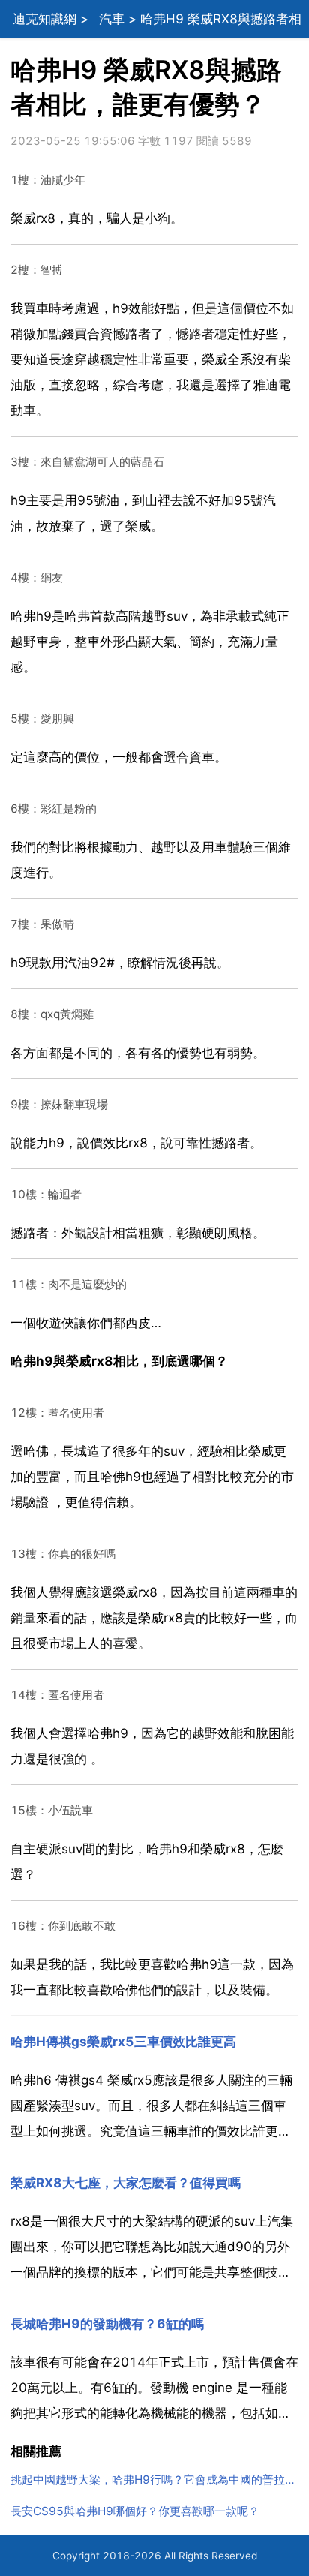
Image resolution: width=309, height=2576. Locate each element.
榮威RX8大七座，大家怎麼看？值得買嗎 (126, 2183)
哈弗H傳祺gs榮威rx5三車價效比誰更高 (123, 2042)
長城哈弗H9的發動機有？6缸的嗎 (107, 2324)
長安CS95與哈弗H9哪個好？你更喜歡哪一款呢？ (135, 2511)
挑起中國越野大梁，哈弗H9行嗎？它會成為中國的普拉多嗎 (155, 2480)
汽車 (112, 19)
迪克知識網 (45, 19)
